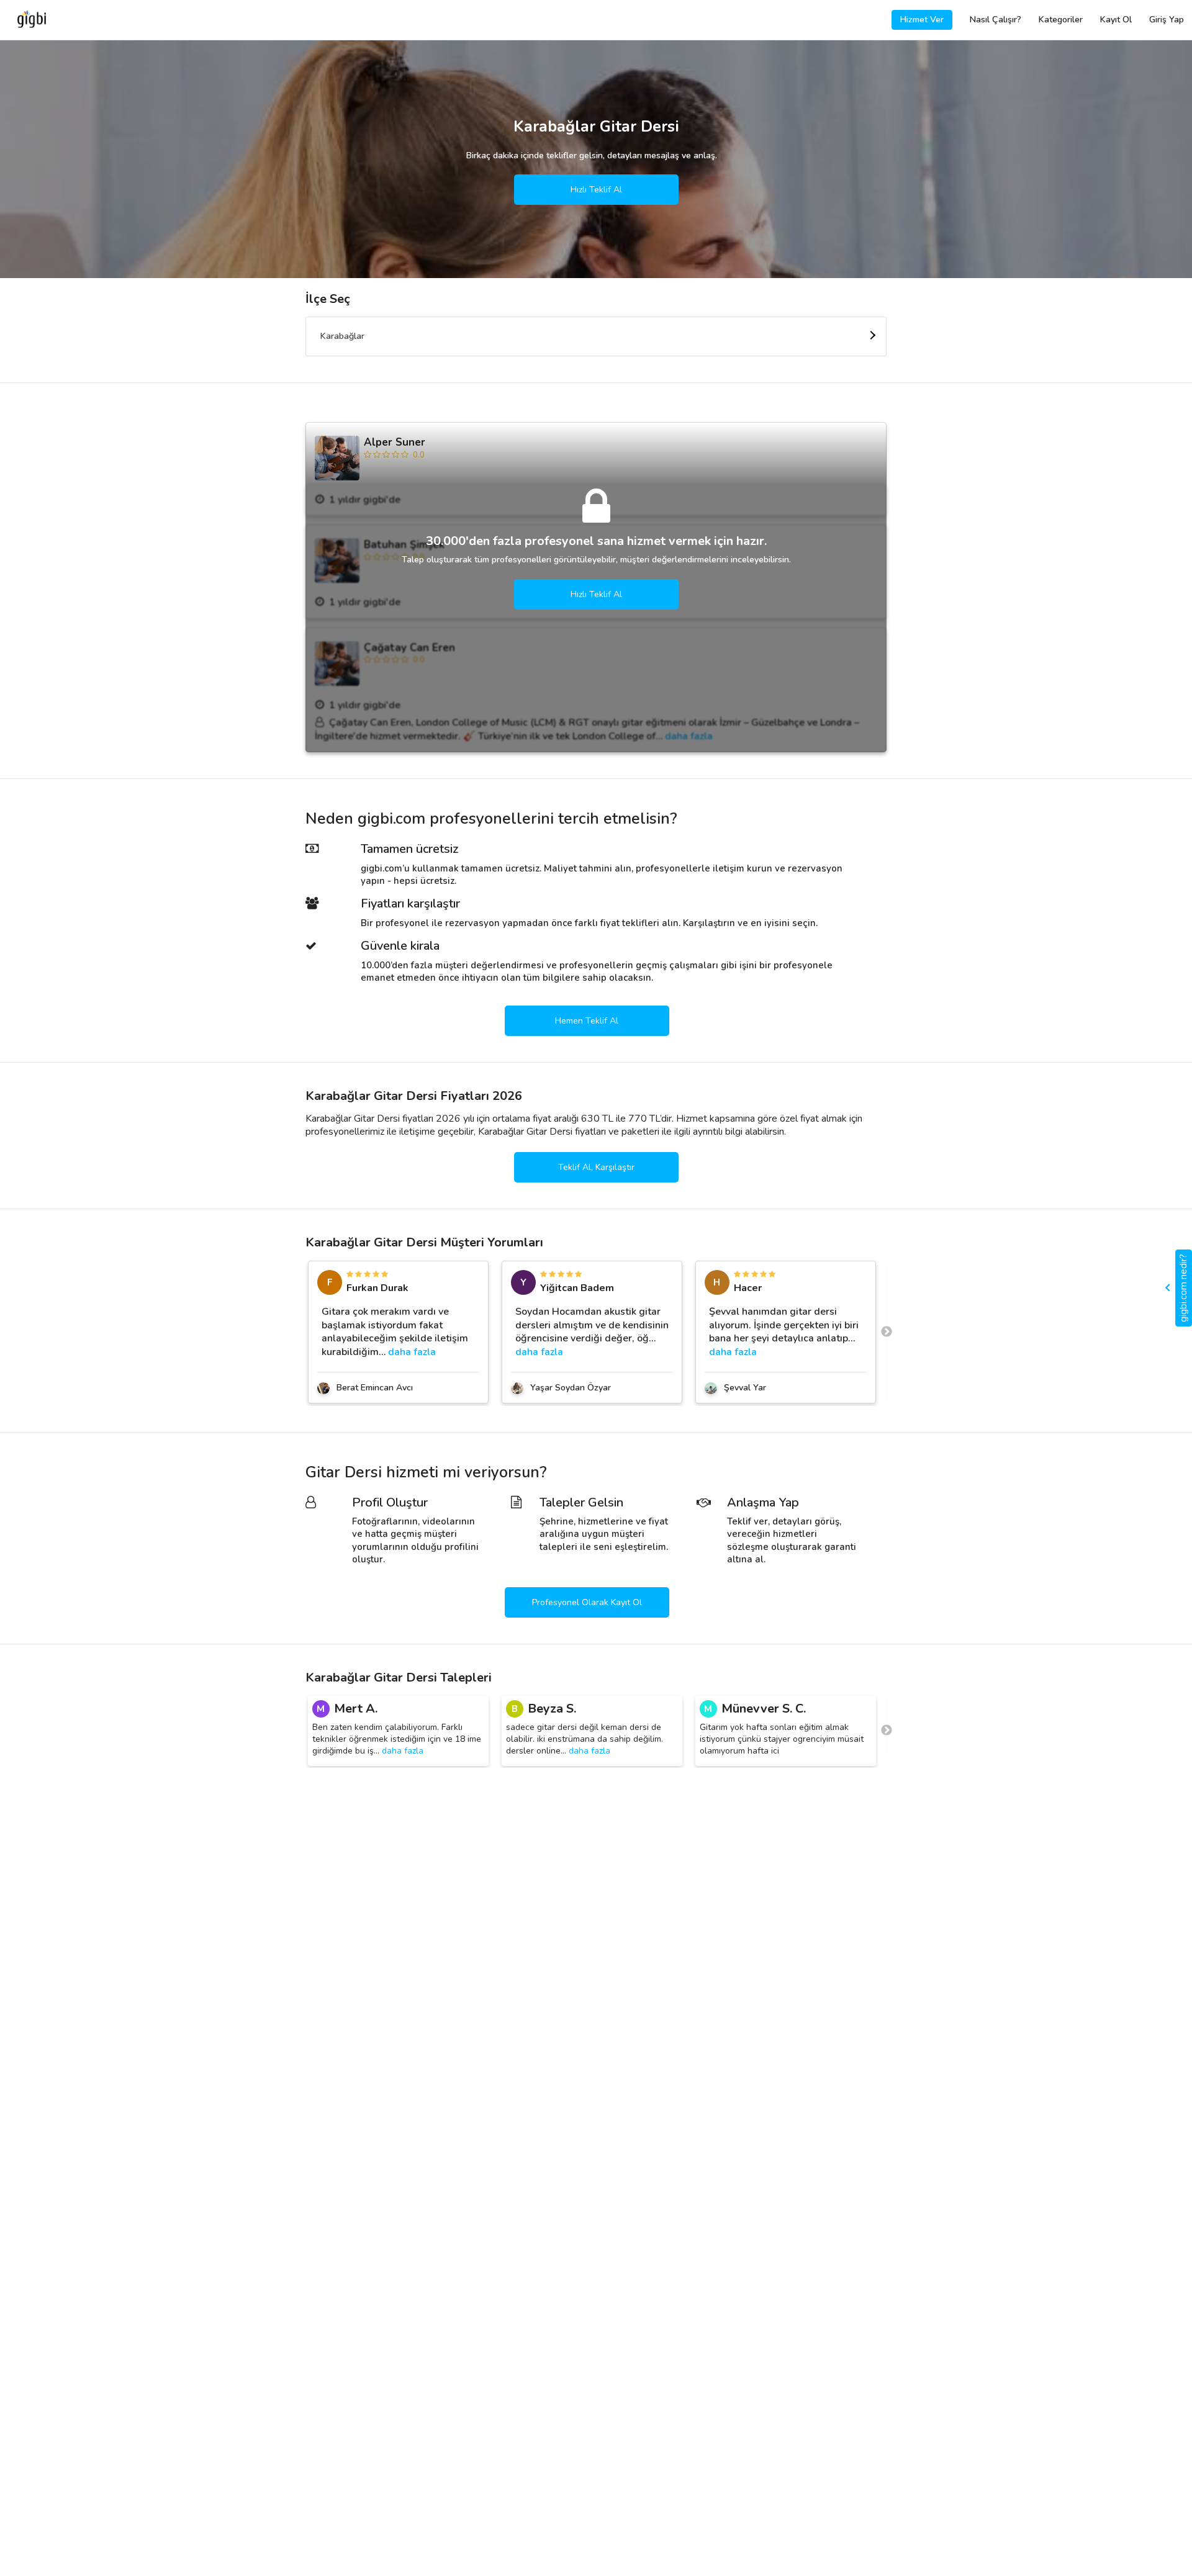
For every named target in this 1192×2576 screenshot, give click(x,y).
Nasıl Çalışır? (996, 20)
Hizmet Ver (922, 20)
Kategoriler (1061, 20)
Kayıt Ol (1116, 20)
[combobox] (596, 336)
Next (887, 1332)
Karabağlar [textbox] (342, 336)
